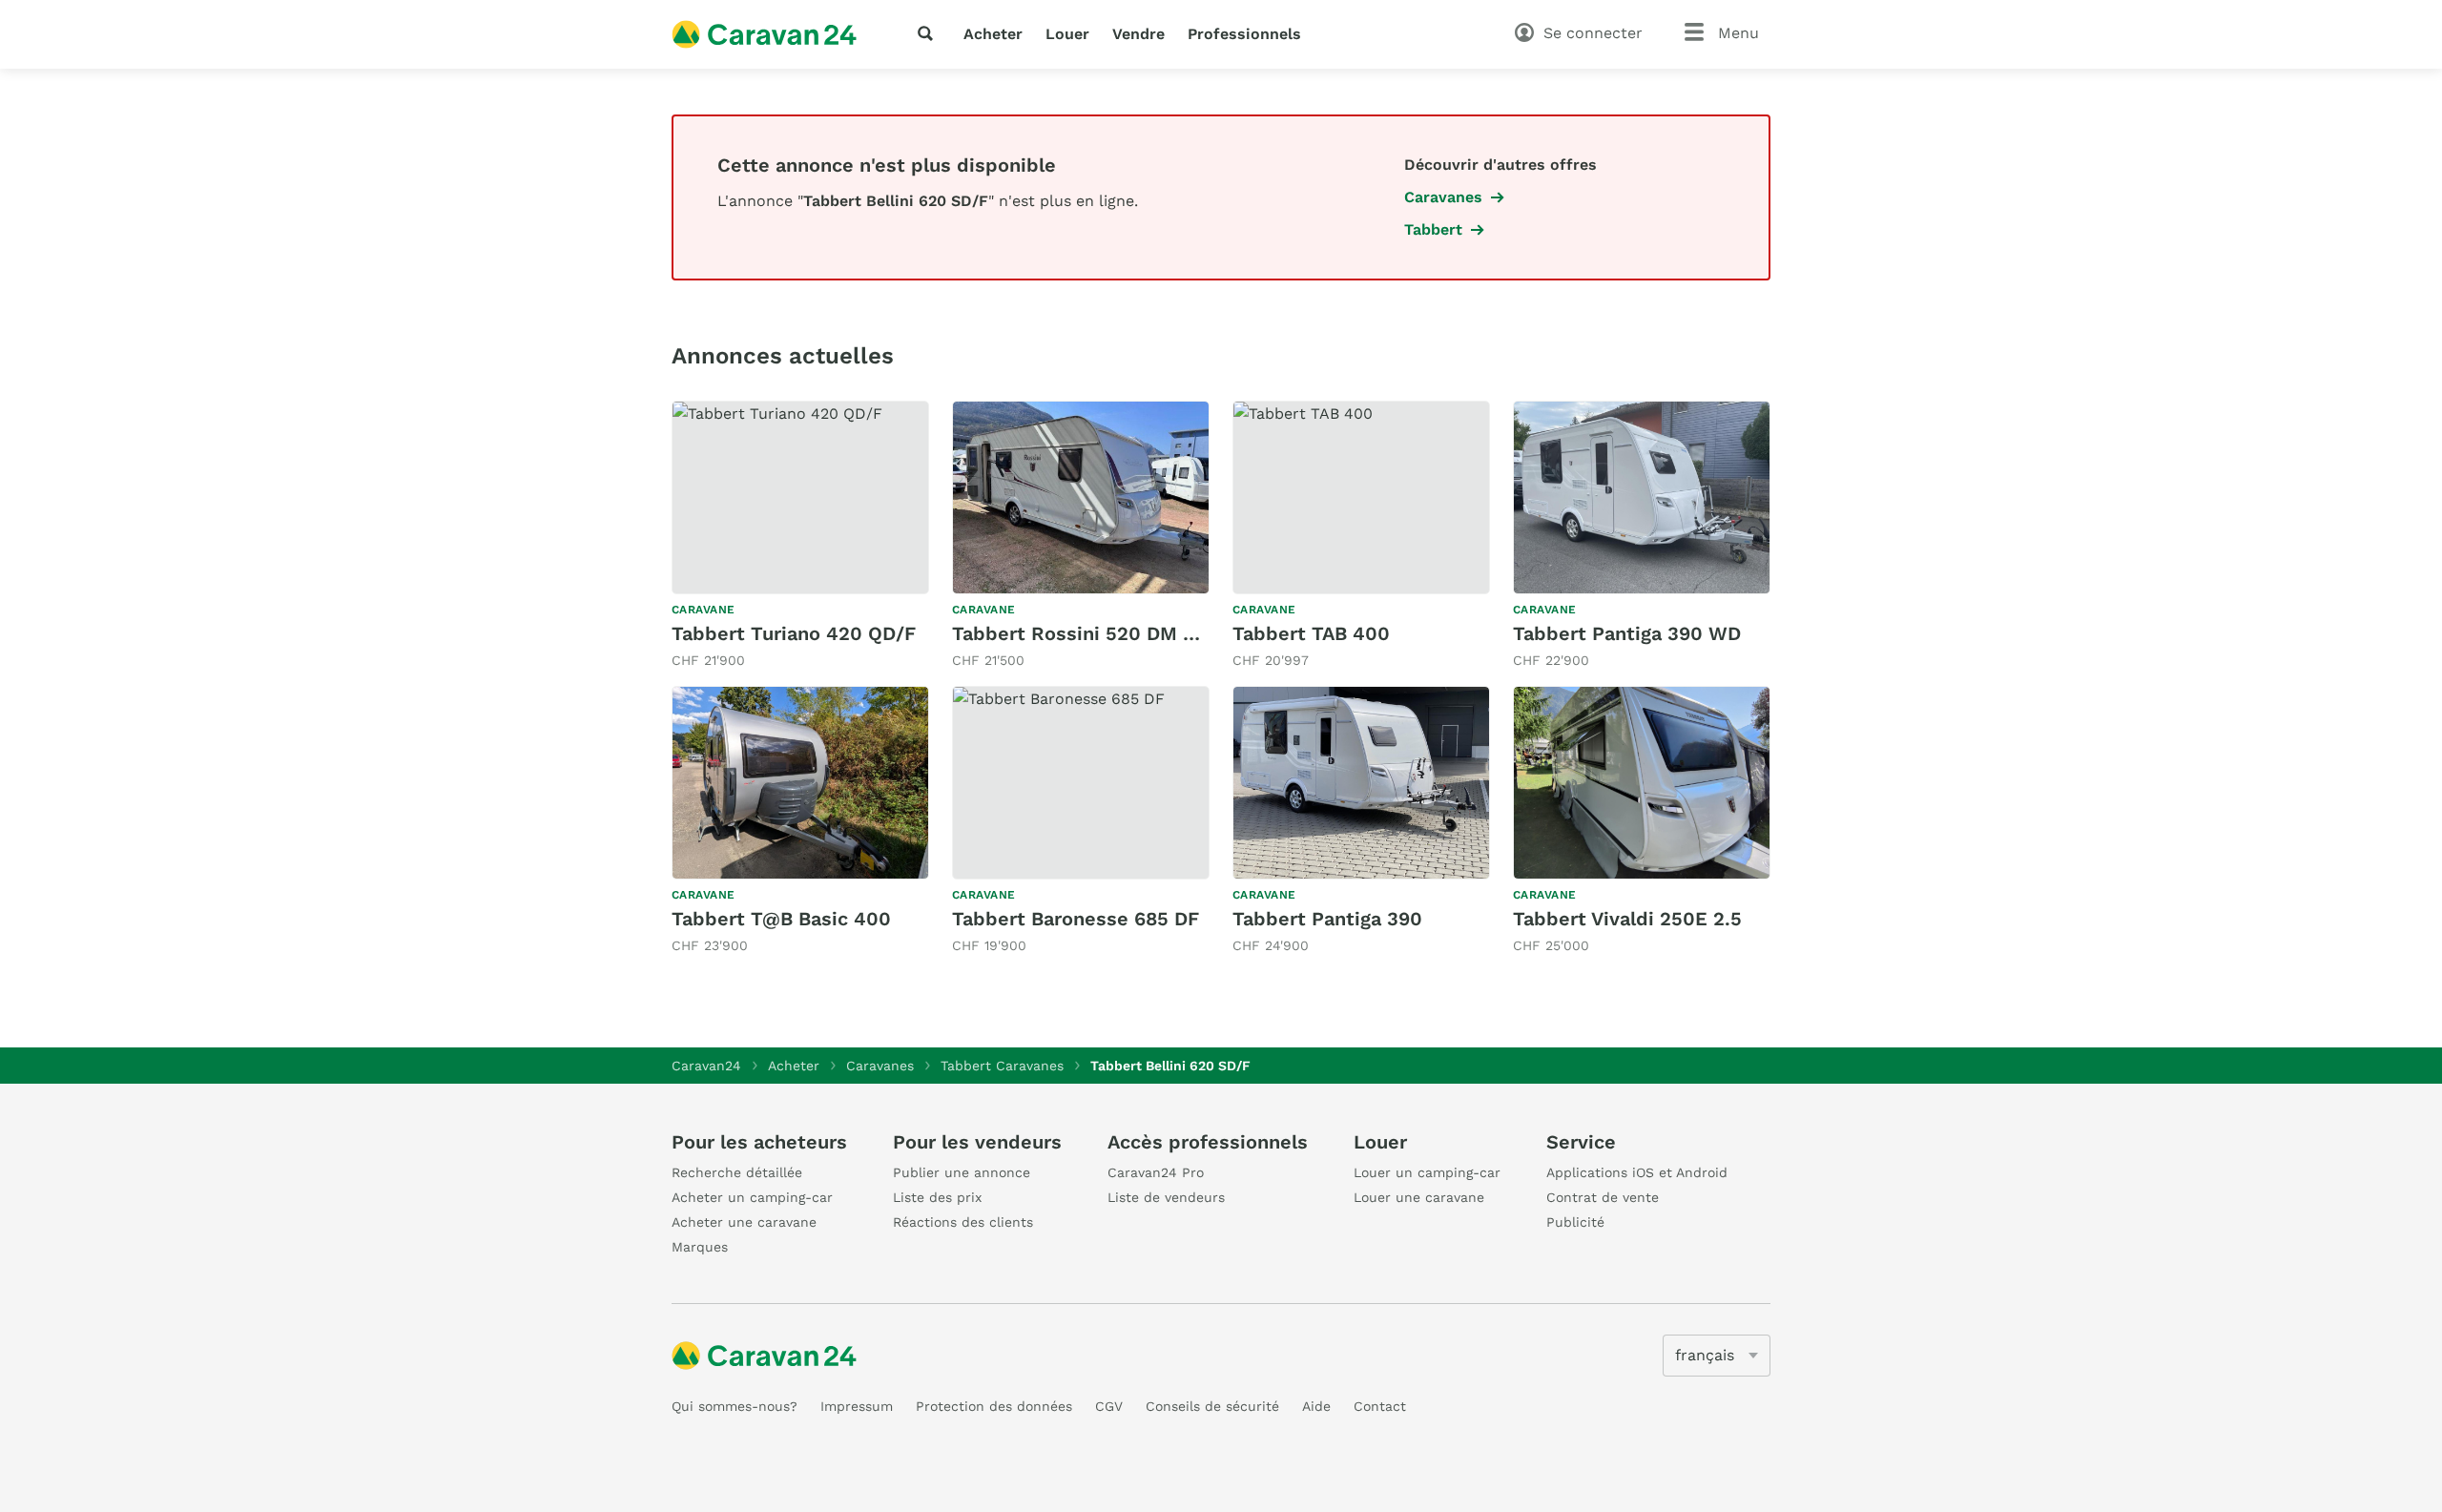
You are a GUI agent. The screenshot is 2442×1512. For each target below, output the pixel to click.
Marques (700, 1247)
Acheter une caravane (744, 1222)
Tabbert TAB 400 (1311, 633)
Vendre (1138, 34)
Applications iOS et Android (1637, 1172)
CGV (1109, 1406)
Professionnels (1244, 34)
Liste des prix (937, 1197)
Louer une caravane (1419, 1197)
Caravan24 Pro (1156, 1172)
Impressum (857, 1406)
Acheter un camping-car (752, 1197)
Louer (1067, 34)
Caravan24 (706, 1066)
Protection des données (994, 1406)
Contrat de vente (1603, 1197)
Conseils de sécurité (1212, 1406)
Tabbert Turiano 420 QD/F (794, 633)
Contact (1380, 1406)
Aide (1316, 1406)
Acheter (993, 34)
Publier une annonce (962, 1172)
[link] (800, 536)
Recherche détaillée (737, 1172)
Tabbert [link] (1433, 229)
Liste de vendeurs (1166, 1197)
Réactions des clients (963, 1222)
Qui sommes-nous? (735, 1406)
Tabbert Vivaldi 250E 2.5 (1627, 919)
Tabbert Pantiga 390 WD (1627, 633)
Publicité (1575, 1222)
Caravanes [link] (1443, 197)
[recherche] (929, 33)
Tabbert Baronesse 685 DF (1076, 919)
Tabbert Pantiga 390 (1327, 919)
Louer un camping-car (1427, 1172)
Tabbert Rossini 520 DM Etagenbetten (1131, 633)
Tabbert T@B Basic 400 (781, 919)
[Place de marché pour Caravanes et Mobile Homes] (764, 34)
